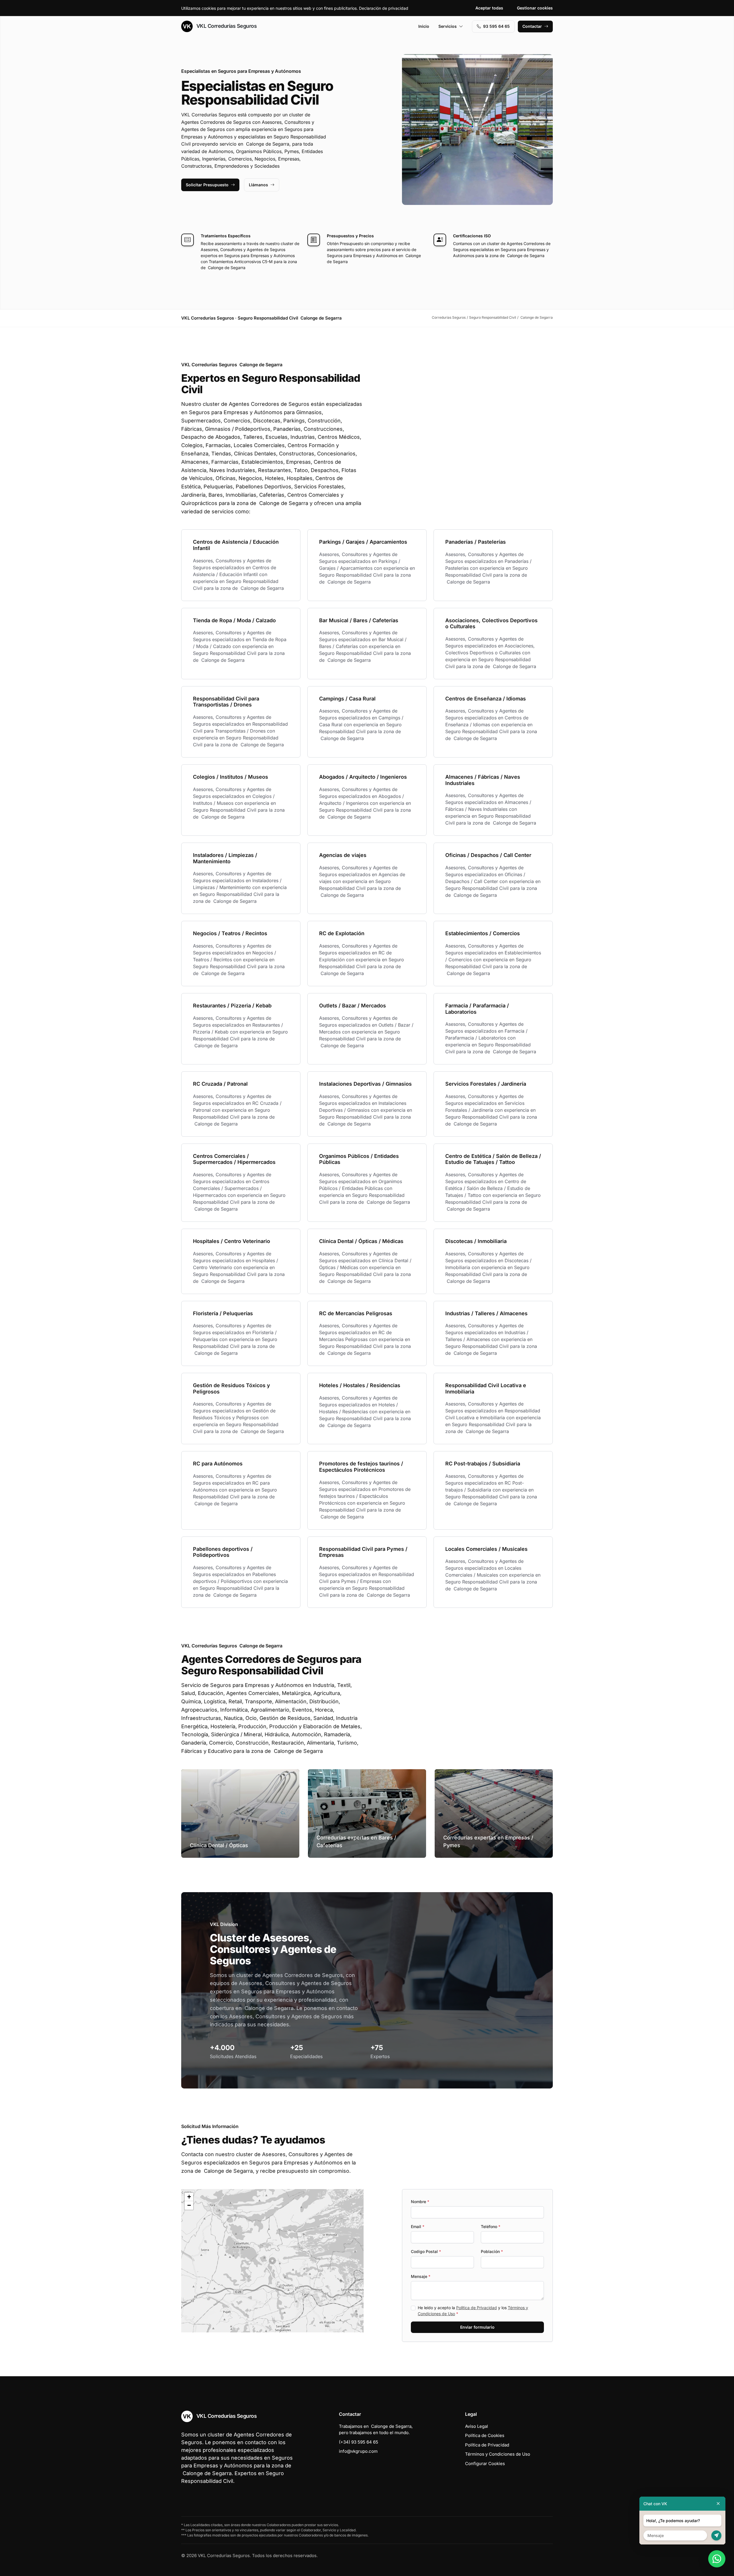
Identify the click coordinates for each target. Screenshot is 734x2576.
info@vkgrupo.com (358, 2451)
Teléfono (491, 2226)
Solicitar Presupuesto (207, 185)
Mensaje (421, 2276)
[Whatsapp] (717, 2559)
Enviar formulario (477, 2327)
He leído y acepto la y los (473, 2311)
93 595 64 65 (496, 26)
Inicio (424, 26)
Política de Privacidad (477, 2308)
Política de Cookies (485, 2435)
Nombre (420, 2202)
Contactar (532, 26)
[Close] (718, 2504)
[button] (272, 2261)
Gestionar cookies (535, 8)
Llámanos (258, 185)
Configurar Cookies (485, 2464)
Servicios (448, 26)
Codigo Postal (426, 2251)
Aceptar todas (489, 8)
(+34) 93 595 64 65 (359, 2442)
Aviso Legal (477, 2426)
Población (492, 2251)
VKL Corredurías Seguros (226, 26)
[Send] (716, 2535)
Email (418, 2226)
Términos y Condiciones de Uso (498, 2454)
